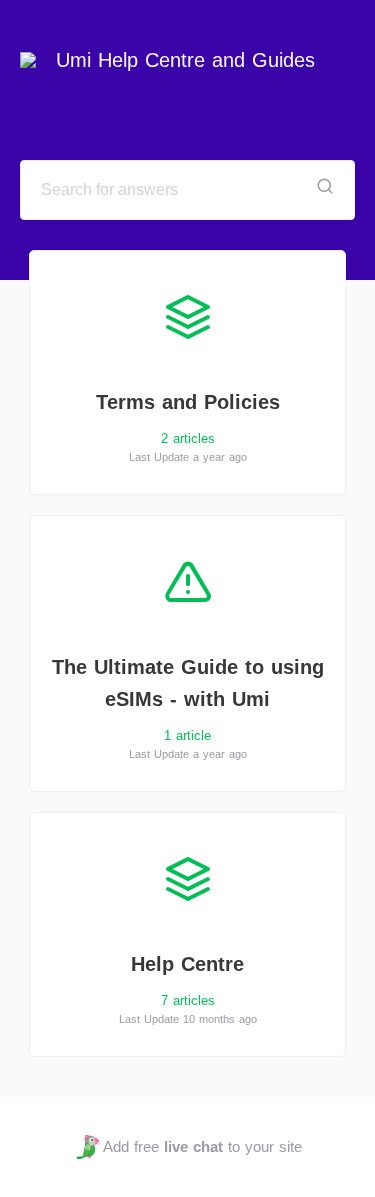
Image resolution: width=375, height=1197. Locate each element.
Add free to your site (202, 1146)
